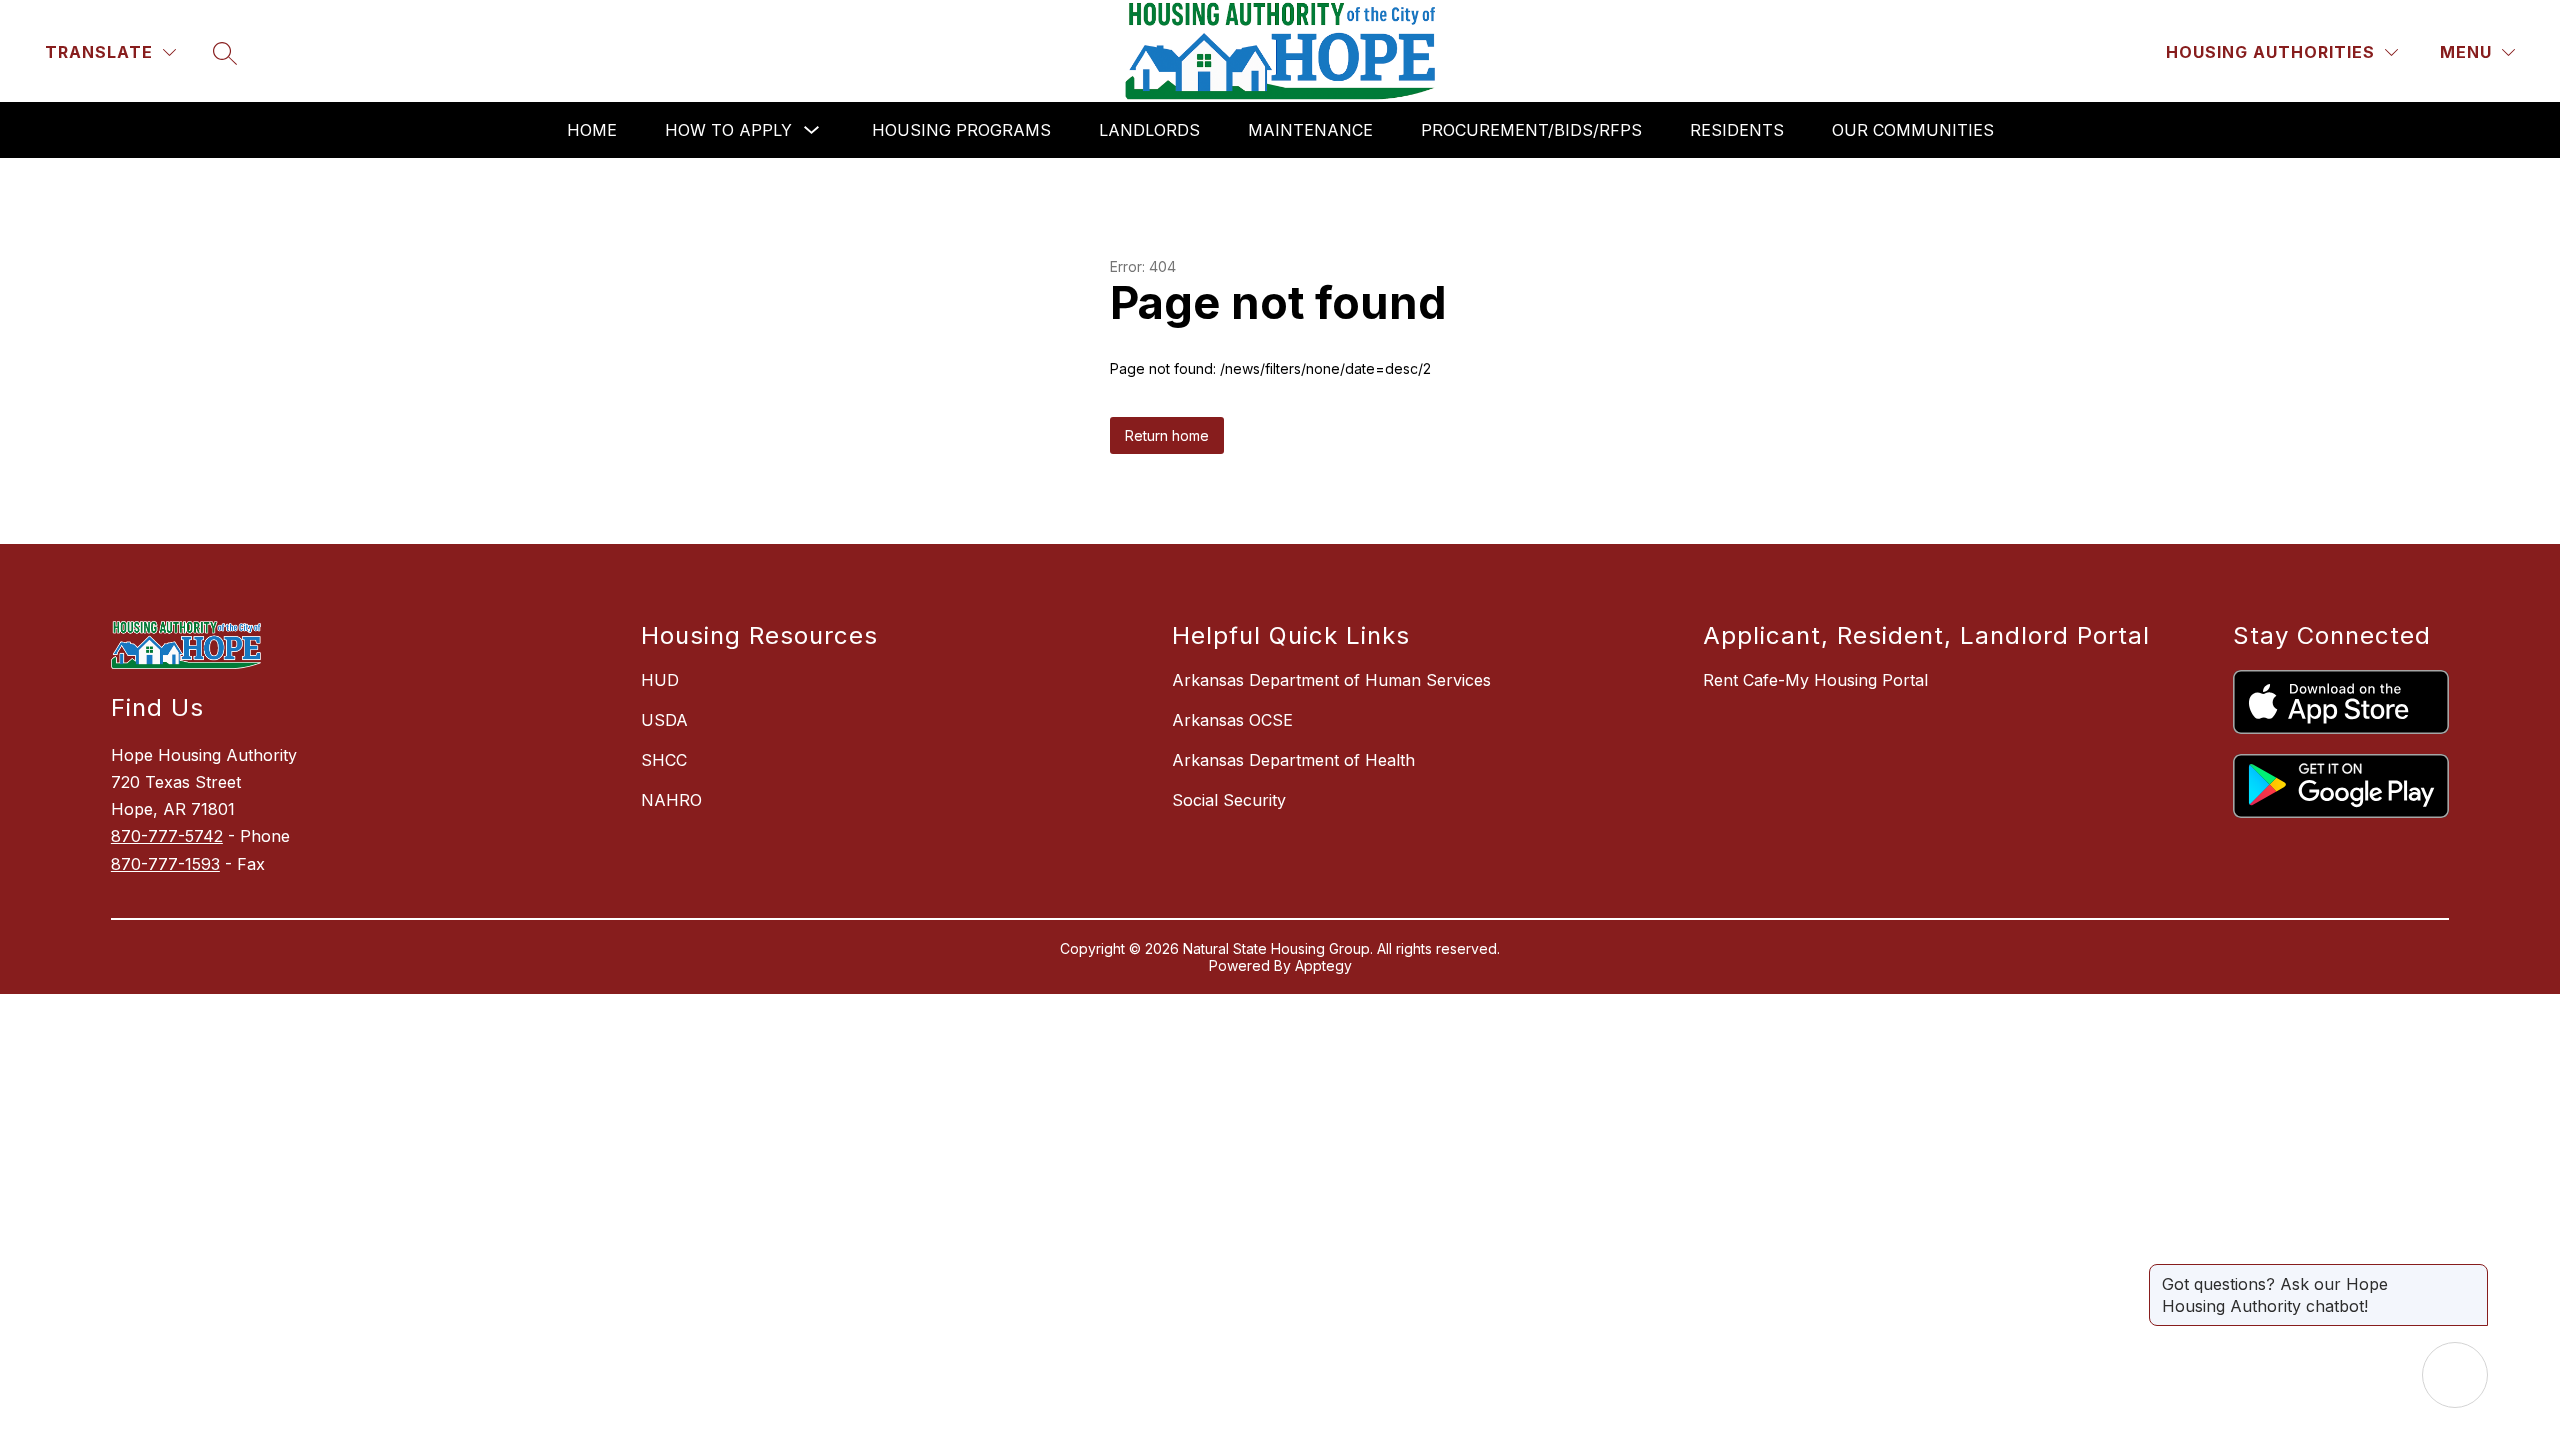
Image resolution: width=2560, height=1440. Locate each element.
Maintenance (1310, 130)
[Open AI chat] (2455, 1375)
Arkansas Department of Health (1293, 760)
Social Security (1229, 800)
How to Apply (728, 130)
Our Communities (1913, 130)
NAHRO (671, 800)
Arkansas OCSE (1232, 720)
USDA (664, 720)
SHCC (664, 760)
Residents (1737, 130)
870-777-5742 (167, 836)
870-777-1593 (165, 864)
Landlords (1149, 130)
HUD (660, 680)
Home (592, 130)
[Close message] (2472, 1274)
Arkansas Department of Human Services (1331, 680)
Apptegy (1323, 965)
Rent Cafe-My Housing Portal (1815, 680)
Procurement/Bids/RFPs (1531, 130)
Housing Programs (961, 130)
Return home (1167, 435)
